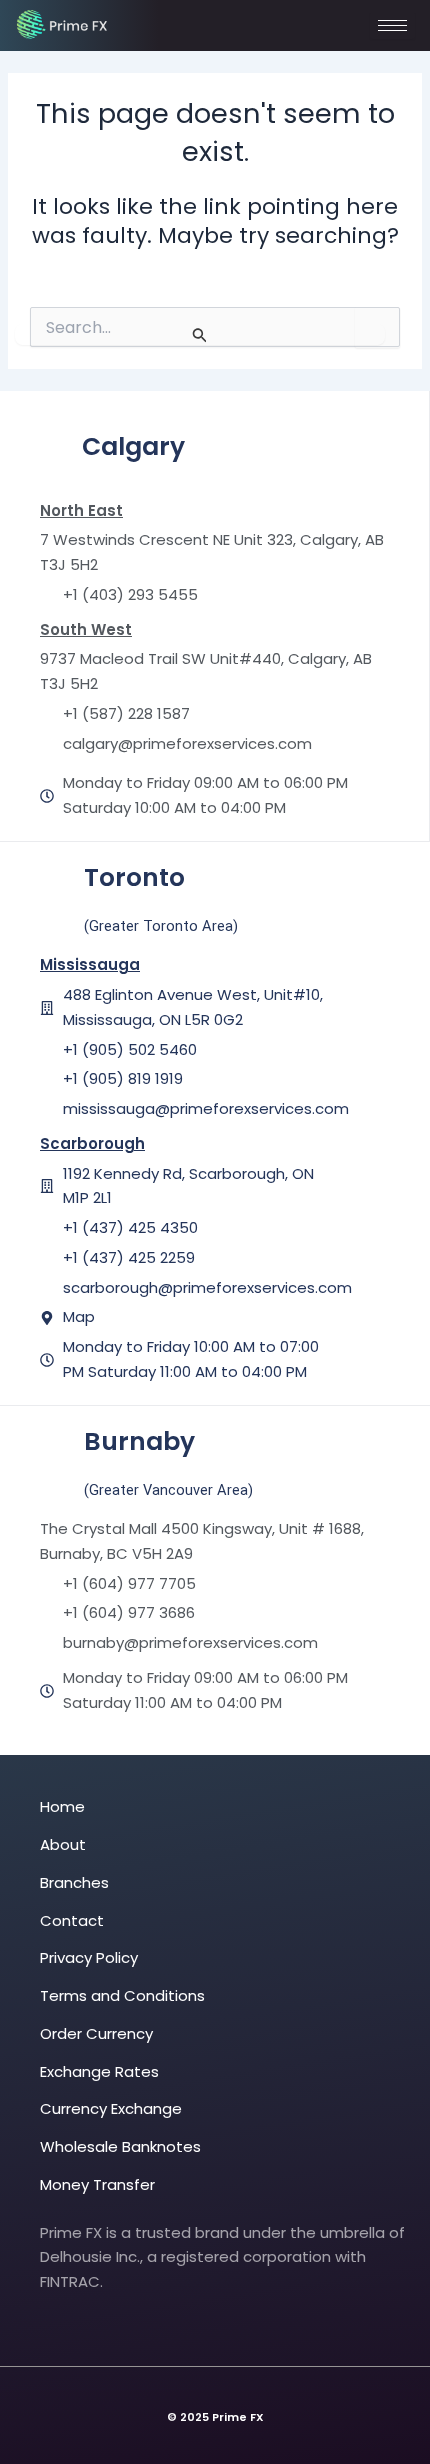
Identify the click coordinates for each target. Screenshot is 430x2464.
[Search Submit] (200, 334)
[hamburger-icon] (392, 25)
